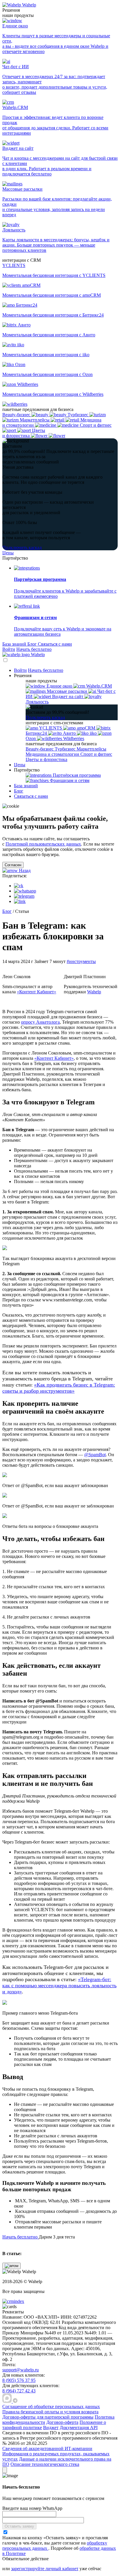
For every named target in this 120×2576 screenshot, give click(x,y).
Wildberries (73, 738)
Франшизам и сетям (69, 780)
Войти (9, 649)
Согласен (13, 865)
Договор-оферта (62, 2422)
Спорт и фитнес (96, 754)
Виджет (51, 2427)
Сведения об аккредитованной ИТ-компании (47, 2448)
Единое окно (59, 686)
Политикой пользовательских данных (43, 844)
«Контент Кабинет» (37, 992)
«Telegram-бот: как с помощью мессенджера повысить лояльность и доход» (59, 1985)
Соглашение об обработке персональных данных (51, 2407)
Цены (8, 553)
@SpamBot (95, 1455)
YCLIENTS (51, 728)
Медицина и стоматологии (53, 754)
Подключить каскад (22, 548)
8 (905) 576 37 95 (19, 2380)
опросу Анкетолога (40, 1022)
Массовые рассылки (67, 691)
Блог (33, 644)
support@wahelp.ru (21, 2370)
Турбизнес (66, 749)
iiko (93, 733)
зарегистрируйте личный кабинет (45, 2569)
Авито (69, 733)
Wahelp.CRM (98, 686)
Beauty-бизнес (40, 749)
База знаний (15, 644)
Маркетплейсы (91, 749)
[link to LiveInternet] (26, 2359)
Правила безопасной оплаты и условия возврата (50, 2412)
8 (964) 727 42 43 (19, 2391)
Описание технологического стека (45, 2464)
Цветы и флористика (46, 759)
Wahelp (29, 5)
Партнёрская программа (76, 775)
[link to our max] (8, 2401)
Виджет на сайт (68, 696)
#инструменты (81, 961)
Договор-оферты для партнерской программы (48, 2417)
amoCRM (86, 728)
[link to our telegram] (15, 2401)
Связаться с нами (55, 644)
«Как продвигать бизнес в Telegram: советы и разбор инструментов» (59, 1388)
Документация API (79, 2427)
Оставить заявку (19, 2526)
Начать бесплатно (34, 649)
